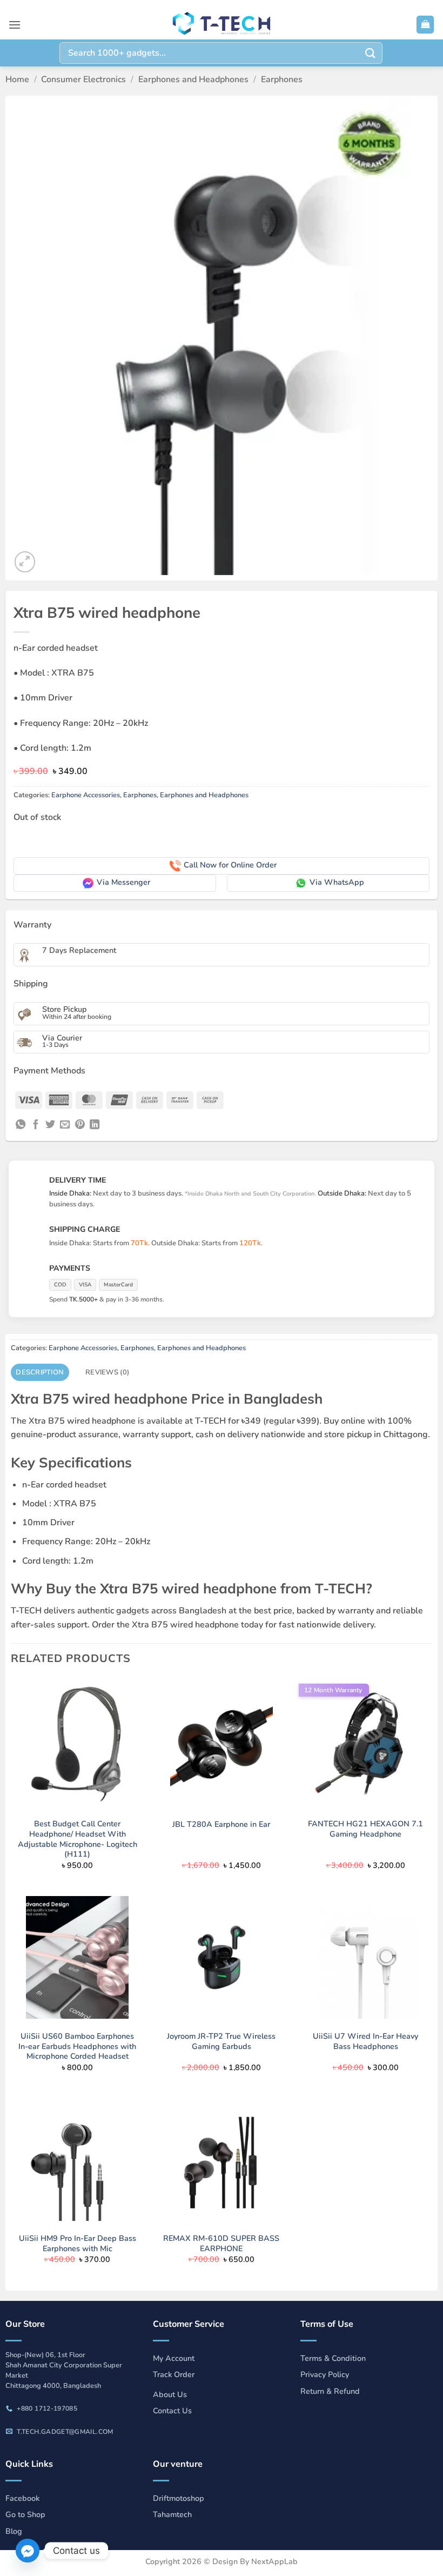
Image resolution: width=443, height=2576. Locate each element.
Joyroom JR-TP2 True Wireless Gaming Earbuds (221, 2041)
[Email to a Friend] (65, 1125)
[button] (15, 25)
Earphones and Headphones (193, 79)
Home (17, 79)
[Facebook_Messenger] (28, 2551)
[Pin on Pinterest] (80, 1125)
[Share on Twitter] (50, 1125)
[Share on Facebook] (36, 1125)
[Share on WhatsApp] (21, 1125)
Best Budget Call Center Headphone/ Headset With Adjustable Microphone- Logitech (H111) (78, 1839)
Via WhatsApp (337, 882)
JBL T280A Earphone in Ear (221, 1824)
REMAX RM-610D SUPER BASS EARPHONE (221, 2243)
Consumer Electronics (83, 79)
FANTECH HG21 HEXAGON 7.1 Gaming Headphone (365, 1829)
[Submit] (371, 53)
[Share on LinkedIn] (95, 1125)
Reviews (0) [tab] (107, 1372)
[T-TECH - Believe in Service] (222, 25)
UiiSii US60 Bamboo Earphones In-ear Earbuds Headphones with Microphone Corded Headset (77, 2046)
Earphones (282, 79)
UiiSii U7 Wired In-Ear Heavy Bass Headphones (365, 2041)
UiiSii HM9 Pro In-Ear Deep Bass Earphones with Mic (78, 2243)
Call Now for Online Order (230, 865)
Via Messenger (123, 882)
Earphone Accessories (86, 795)
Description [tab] (40, 1372)
